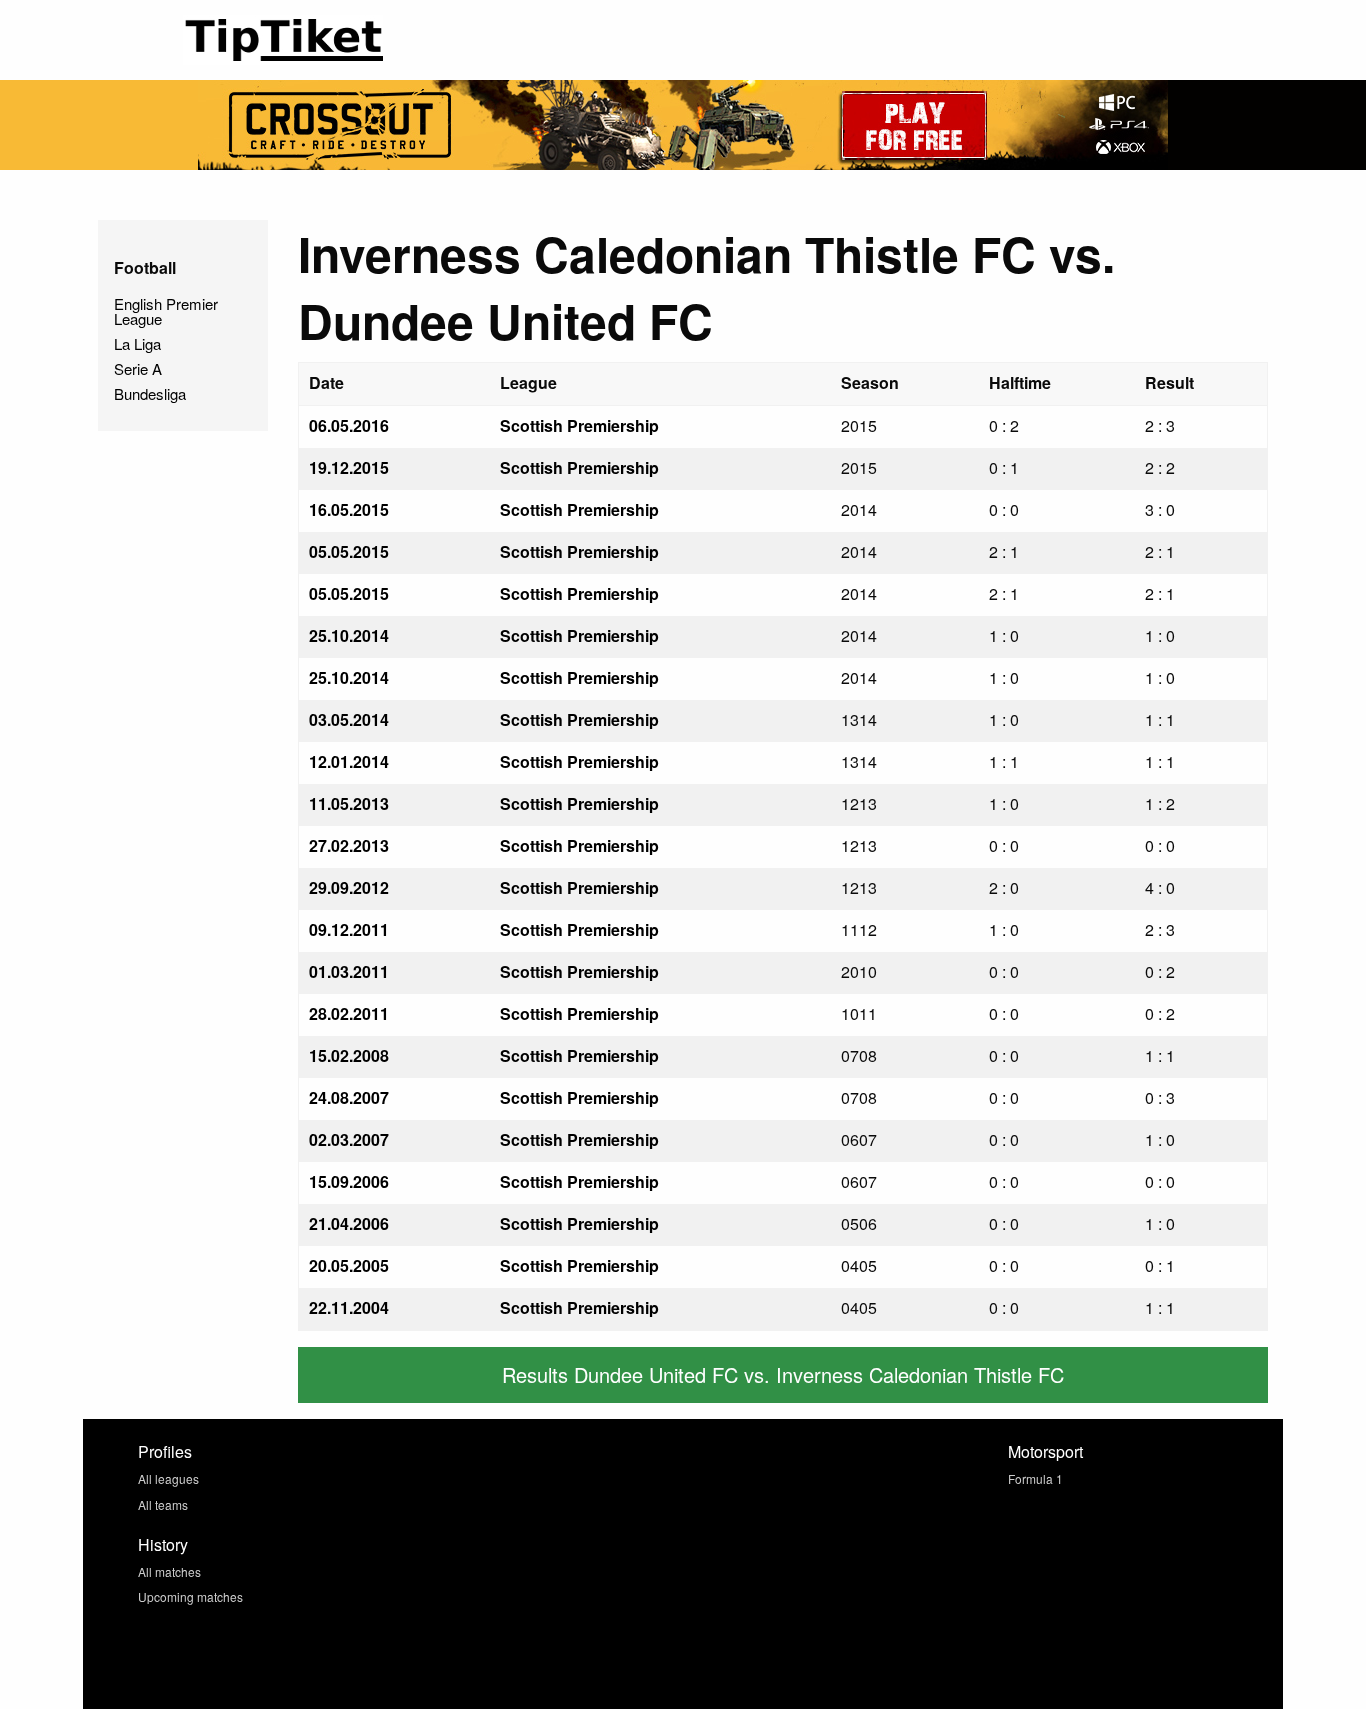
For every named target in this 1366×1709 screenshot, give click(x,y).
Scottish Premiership (579, 425)
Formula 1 (1035, 1478)
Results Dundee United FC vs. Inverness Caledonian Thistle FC (783, 1374)
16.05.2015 (349, 509)
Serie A (138, 368)
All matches (169, 1571)
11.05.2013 (349, 803)
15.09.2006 (349, 1181)
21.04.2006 (349, 1223)
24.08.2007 (349, 1097)
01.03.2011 (349, 971)
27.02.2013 (349, 845)
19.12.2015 (349, 467)
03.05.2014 (349, 719)
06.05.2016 (349, 425)
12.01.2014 (349, 761)
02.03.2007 (349, 1139)
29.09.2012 (349, 887)
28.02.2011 (349, 1013)
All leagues (168, 1478)
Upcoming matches (190, 1596)
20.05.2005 (349, 1265)
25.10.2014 (349, 635)
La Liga (137, 343)
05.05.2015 (349, 551)
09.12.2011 (349, 929)
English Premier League (166, 311)
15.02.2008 (349, 1055)
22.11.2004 (349, 1307)
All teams (163, 1504)
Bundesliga (150, 393)
